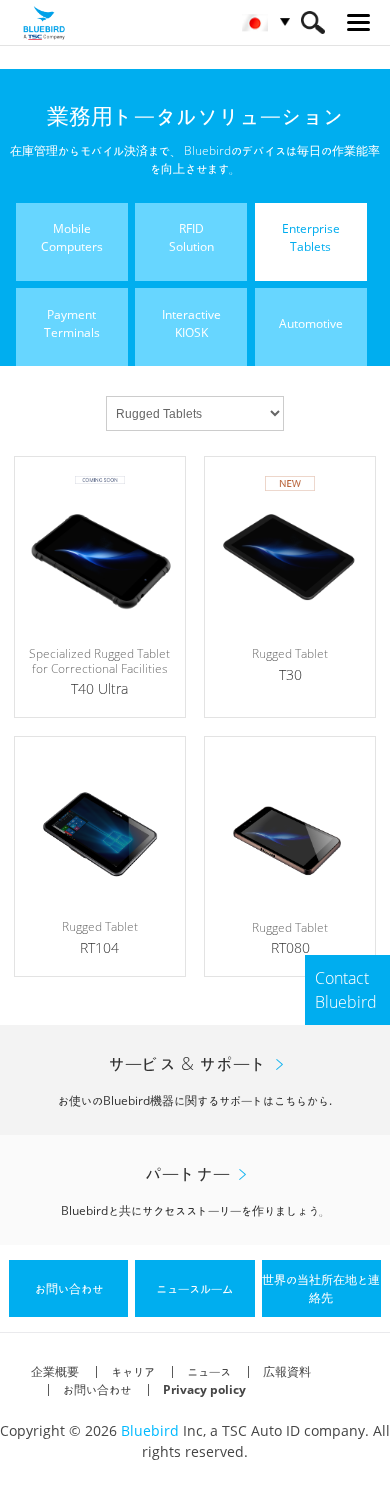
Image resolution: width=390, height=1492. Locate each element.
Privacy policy (204, 1389)
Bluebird (150, 1430)
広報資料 (287, 1371)
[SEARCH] (312, 22)
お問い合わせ (97, 1389)
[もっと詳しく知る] (100, 587)
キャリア (133, 1371)
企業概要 (55, 1371)
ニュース (209, 1371)
